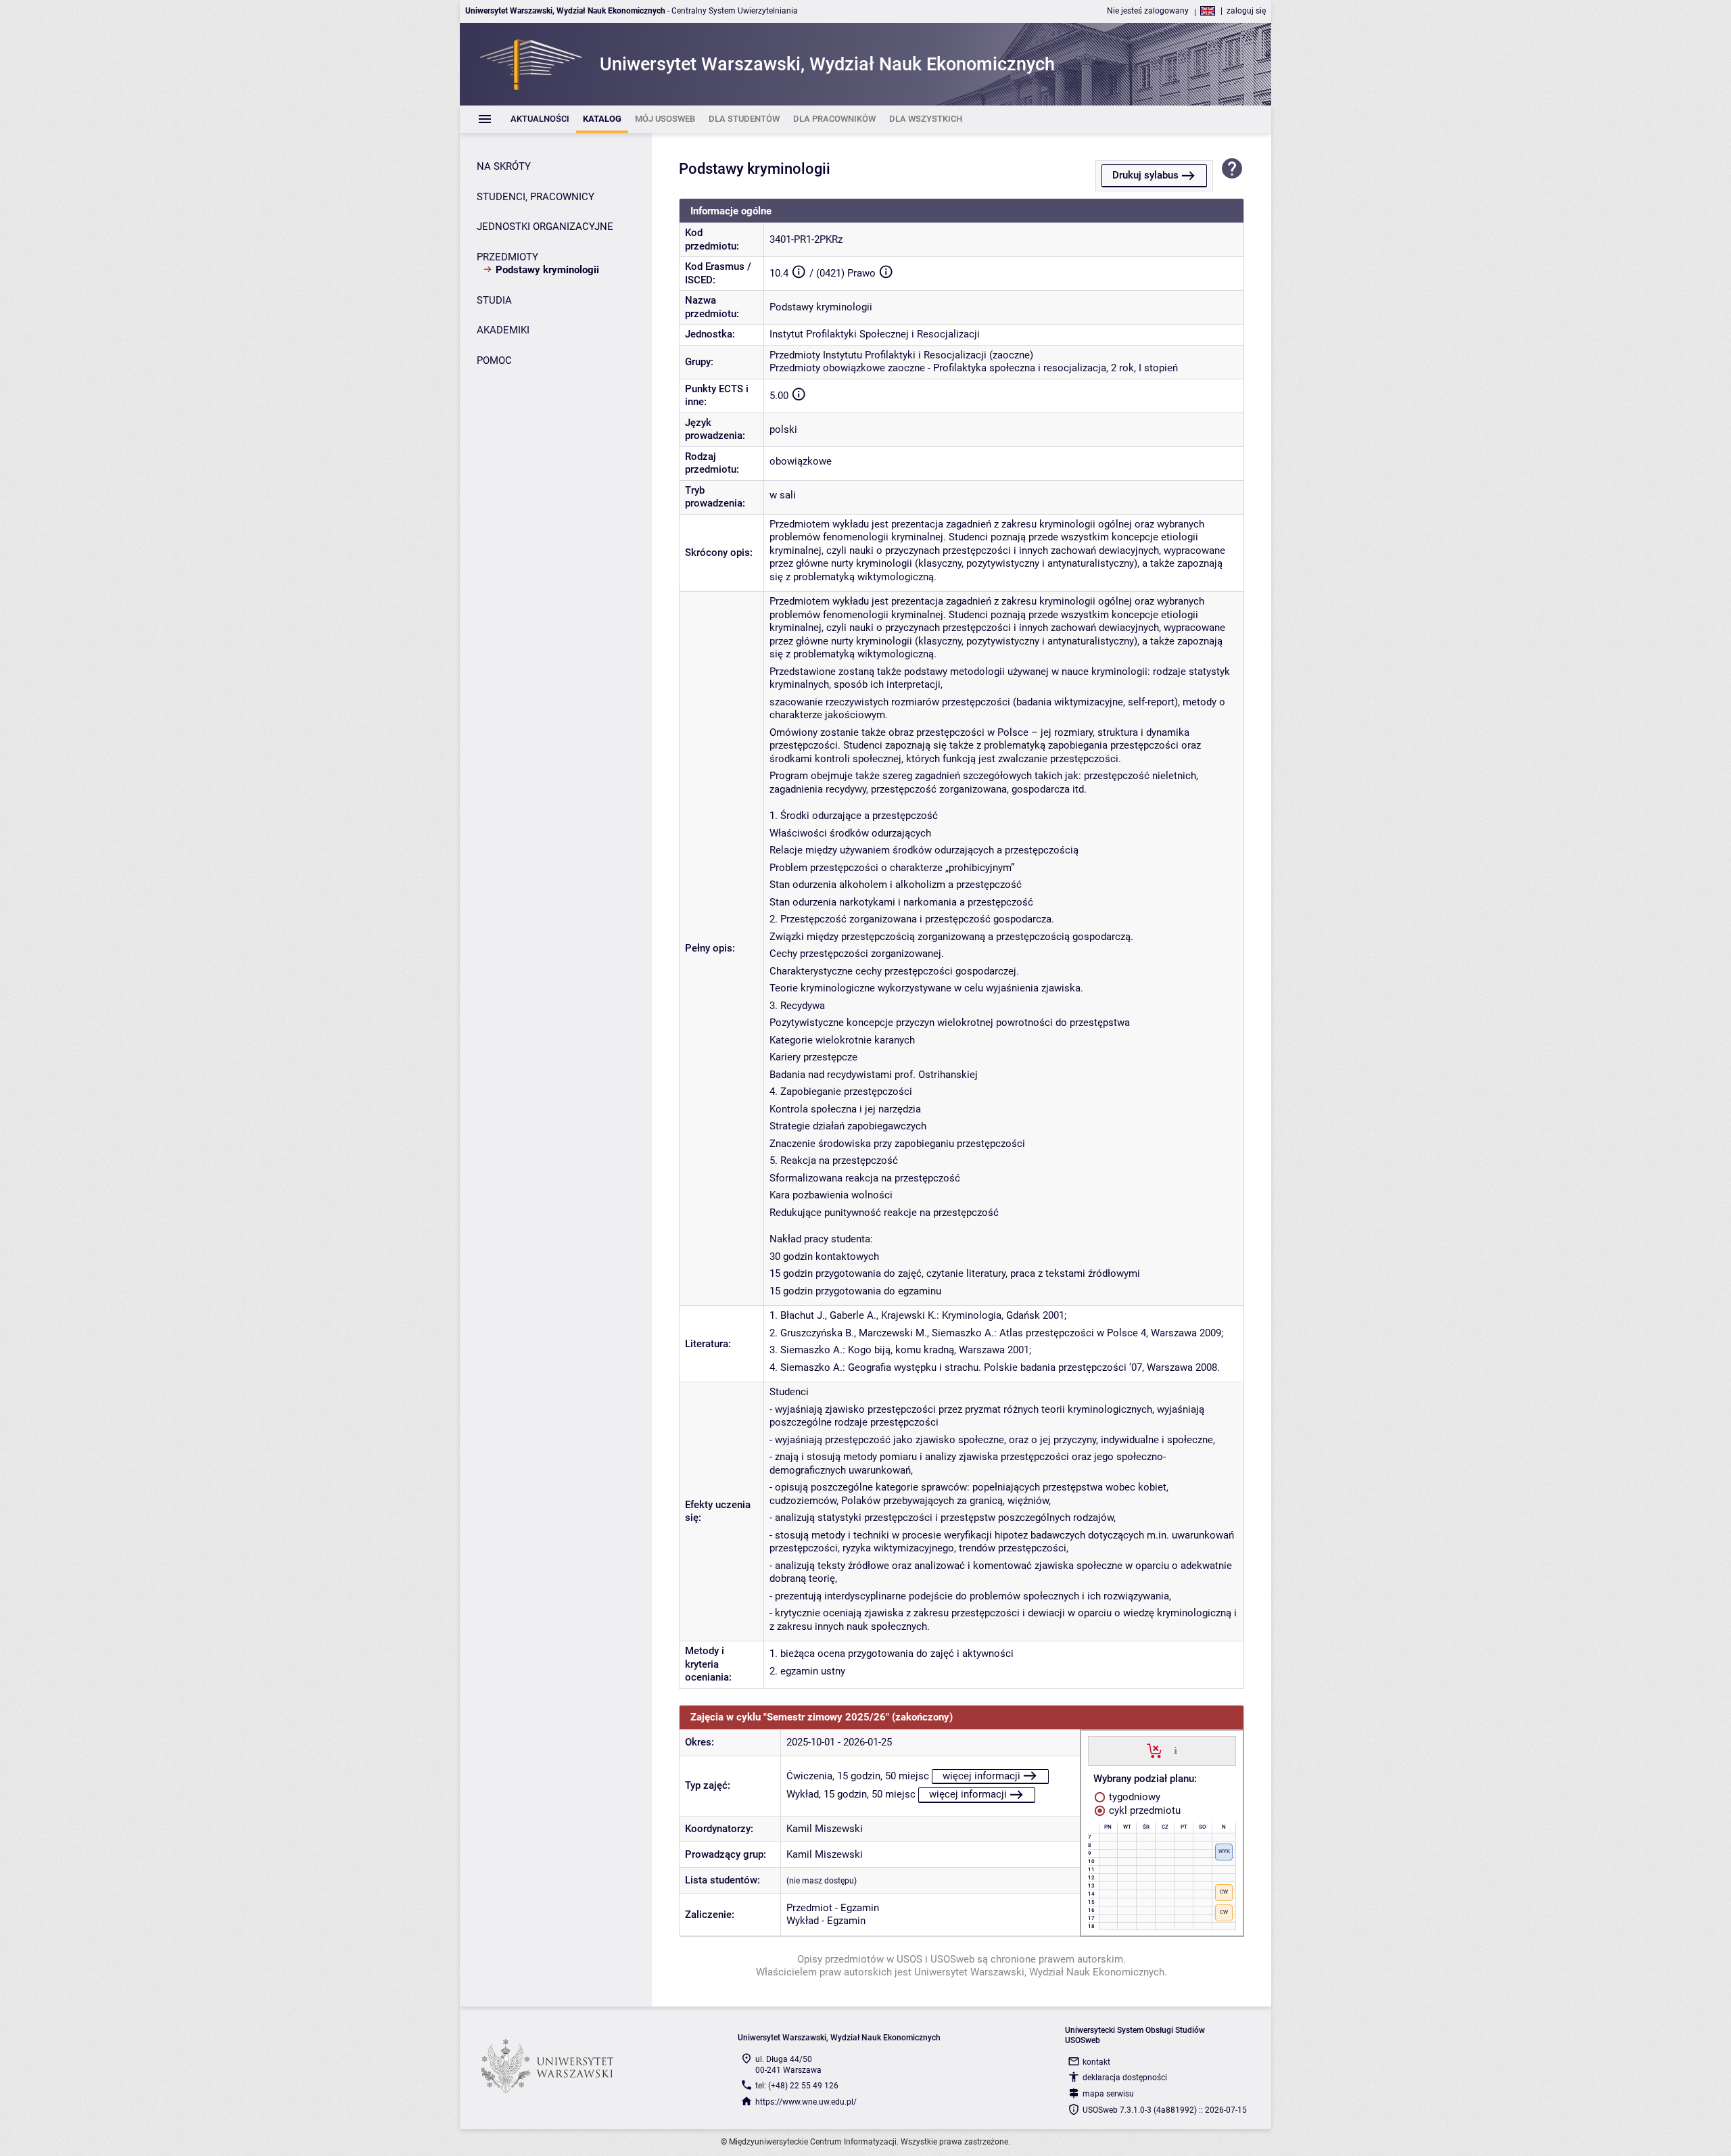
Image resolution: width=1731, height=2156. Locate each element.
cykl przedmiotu (1143, 1810)
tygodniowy (1133, 1797)
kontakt (1096, 2062)
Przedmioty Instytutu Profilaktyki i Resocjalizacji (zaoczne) (901, 355)
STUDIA (494, 300)
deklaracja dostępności (1125, 2078)
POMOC (494, 360)
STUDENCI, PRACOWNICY (536, 197)
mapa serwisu (1108, 2094)
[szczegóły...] (1176, 1750)
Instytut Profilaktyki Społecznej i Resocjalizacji (875, 334)
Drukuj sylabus (1145, 175)
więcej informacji (981, 1776)
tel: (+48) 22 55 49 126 (797, 2086)
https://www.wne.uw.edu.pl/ (806, 2102)
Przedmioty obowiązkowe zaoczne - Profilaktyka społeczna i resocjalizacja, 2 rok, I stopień (974, 368)
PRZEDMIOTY (507, 257)
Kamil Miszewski (825, 1829)
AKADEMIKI (503, 330)
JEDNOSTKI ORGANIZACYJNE (545, 227)
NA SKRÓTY (504, 166)
